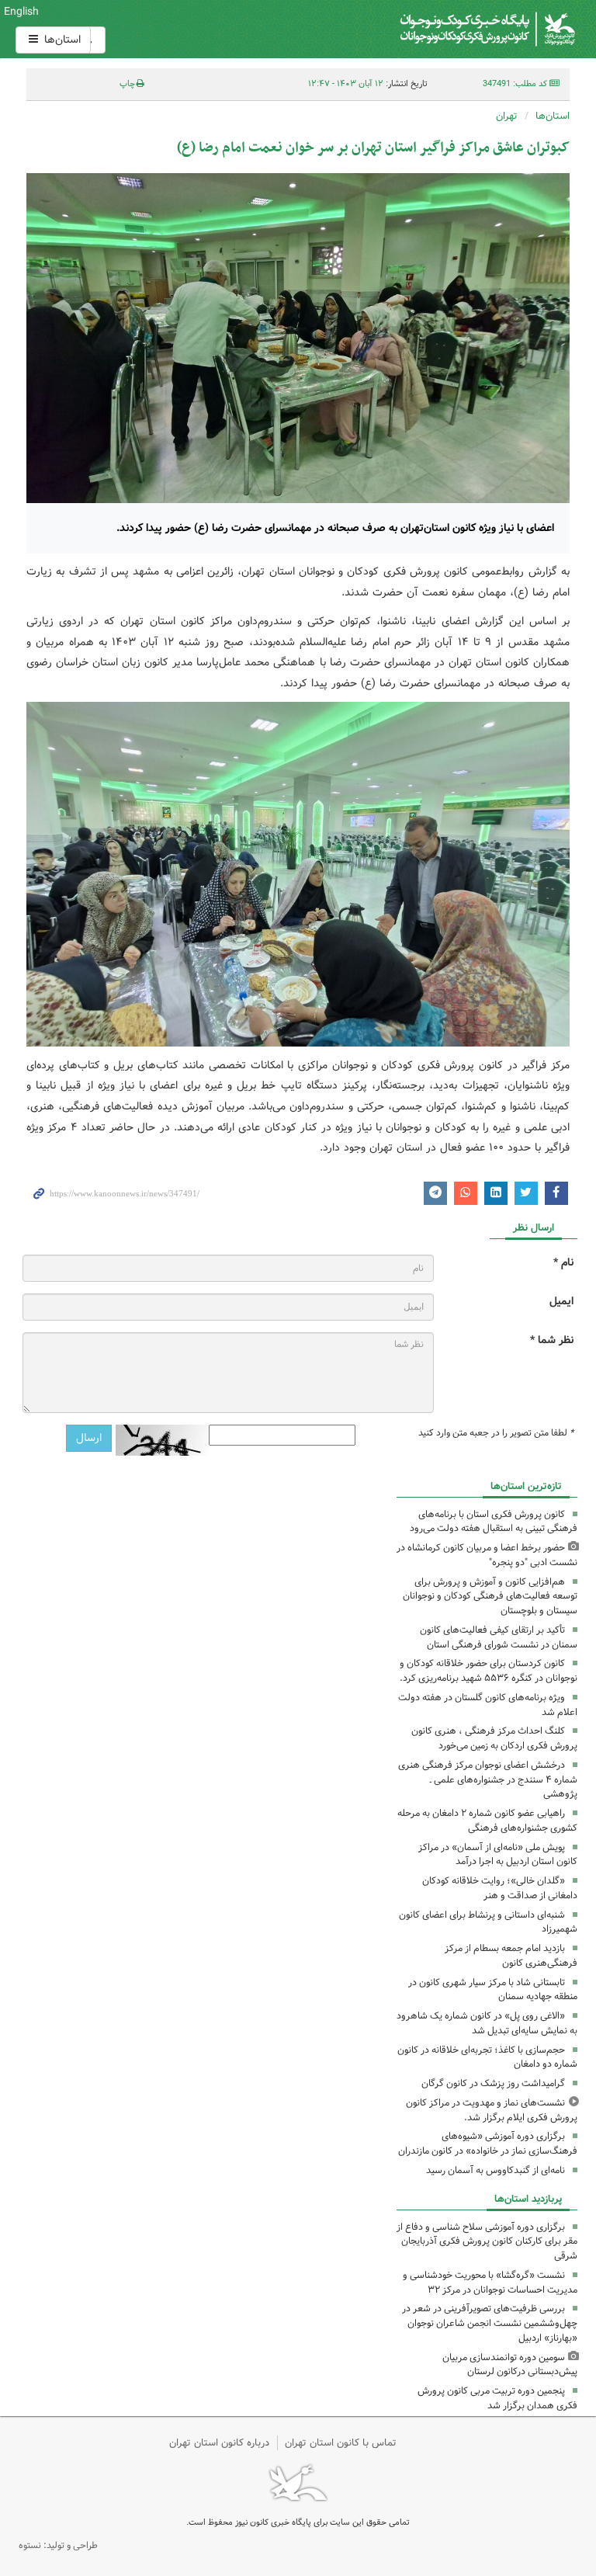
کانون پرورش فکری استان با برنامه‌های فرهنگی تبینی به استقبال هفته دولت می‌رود (494, 1522)
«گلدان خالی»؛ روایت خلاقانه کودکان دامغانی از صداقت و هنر (500, 1888)
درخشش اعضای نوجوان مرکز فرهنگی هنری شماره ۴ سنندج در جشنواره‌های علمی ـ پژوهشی (488, 1780)
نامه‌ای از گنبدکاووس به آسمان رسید (496, 2170)
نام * (563, 1263)
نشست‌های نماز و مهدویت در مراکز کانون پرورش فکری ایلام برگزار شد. (492, 2110)
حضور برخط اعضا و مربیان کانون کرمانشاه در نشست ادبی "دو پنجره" (487, 1555)
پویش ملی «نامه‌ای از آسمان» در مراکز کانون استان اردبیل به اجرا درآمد (498, 1855)
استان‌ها (61, 40)
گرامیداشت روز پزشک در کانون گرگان (493, 2083)
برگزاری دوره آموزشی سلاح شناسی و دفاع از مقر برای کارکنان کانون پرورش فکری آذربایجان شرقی (487, 2242)
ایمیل (561, 1302)
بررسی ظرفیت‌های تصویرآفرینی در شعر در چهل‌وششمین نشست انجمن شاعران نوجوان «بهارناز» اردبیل (490, 2323)
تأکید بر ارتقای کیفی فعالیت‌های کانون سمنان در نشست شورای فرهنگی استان (499, 1637)
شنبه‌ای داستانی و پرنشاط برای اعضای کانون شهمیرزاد (488, 1922)
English (21, 12)
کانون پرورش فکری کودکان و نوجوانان (392, 29)
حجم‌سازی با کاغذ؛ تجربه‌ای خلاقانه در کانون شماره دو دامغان (487, 2057)
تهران (507, 116)
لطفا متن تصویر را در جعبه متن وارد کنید (496, 1433)
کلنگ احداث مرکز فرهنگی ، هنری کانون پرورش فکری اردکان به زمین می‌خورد (494, 1738)
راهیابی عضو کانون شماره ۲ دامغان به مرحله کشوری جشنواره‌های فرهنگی (487, 1821)
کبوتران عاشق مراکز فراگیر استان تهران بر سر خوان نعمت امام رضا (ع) (373, 148)
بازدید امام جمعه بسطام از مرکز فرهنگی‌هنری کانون (511, 1956)
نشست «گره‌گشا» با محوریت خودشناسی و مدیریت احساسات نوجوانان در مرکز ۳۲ (490, 2283)
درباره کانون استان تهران (219, 2443)
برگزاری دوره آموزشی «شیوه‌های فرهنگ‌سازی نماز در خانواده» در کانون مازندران (488, 2144)
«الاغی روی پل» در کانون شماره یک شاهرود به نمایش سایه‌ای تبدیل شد (487, 2023)
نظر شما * (552, 1340)
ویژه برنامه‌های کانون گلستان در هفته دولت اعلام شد (488, 1705)
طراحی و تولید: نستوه (58, 2545)
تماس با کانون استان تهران (341, 2443)
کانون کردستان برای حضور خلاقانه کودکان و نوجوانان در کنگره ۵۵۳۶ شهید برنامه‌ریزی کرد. (489, 1671)
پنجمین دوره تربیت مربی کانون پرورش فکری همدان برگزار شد (497, 2398)
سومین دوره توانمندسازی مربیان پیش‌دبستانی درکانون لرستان (510, 2365)
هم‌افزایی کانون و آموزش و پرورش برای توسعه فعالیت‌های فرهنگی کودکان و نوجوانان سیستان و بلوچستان (490, 1597)
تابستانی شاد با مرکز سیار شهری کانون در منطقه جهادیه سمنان (493, 1990)
